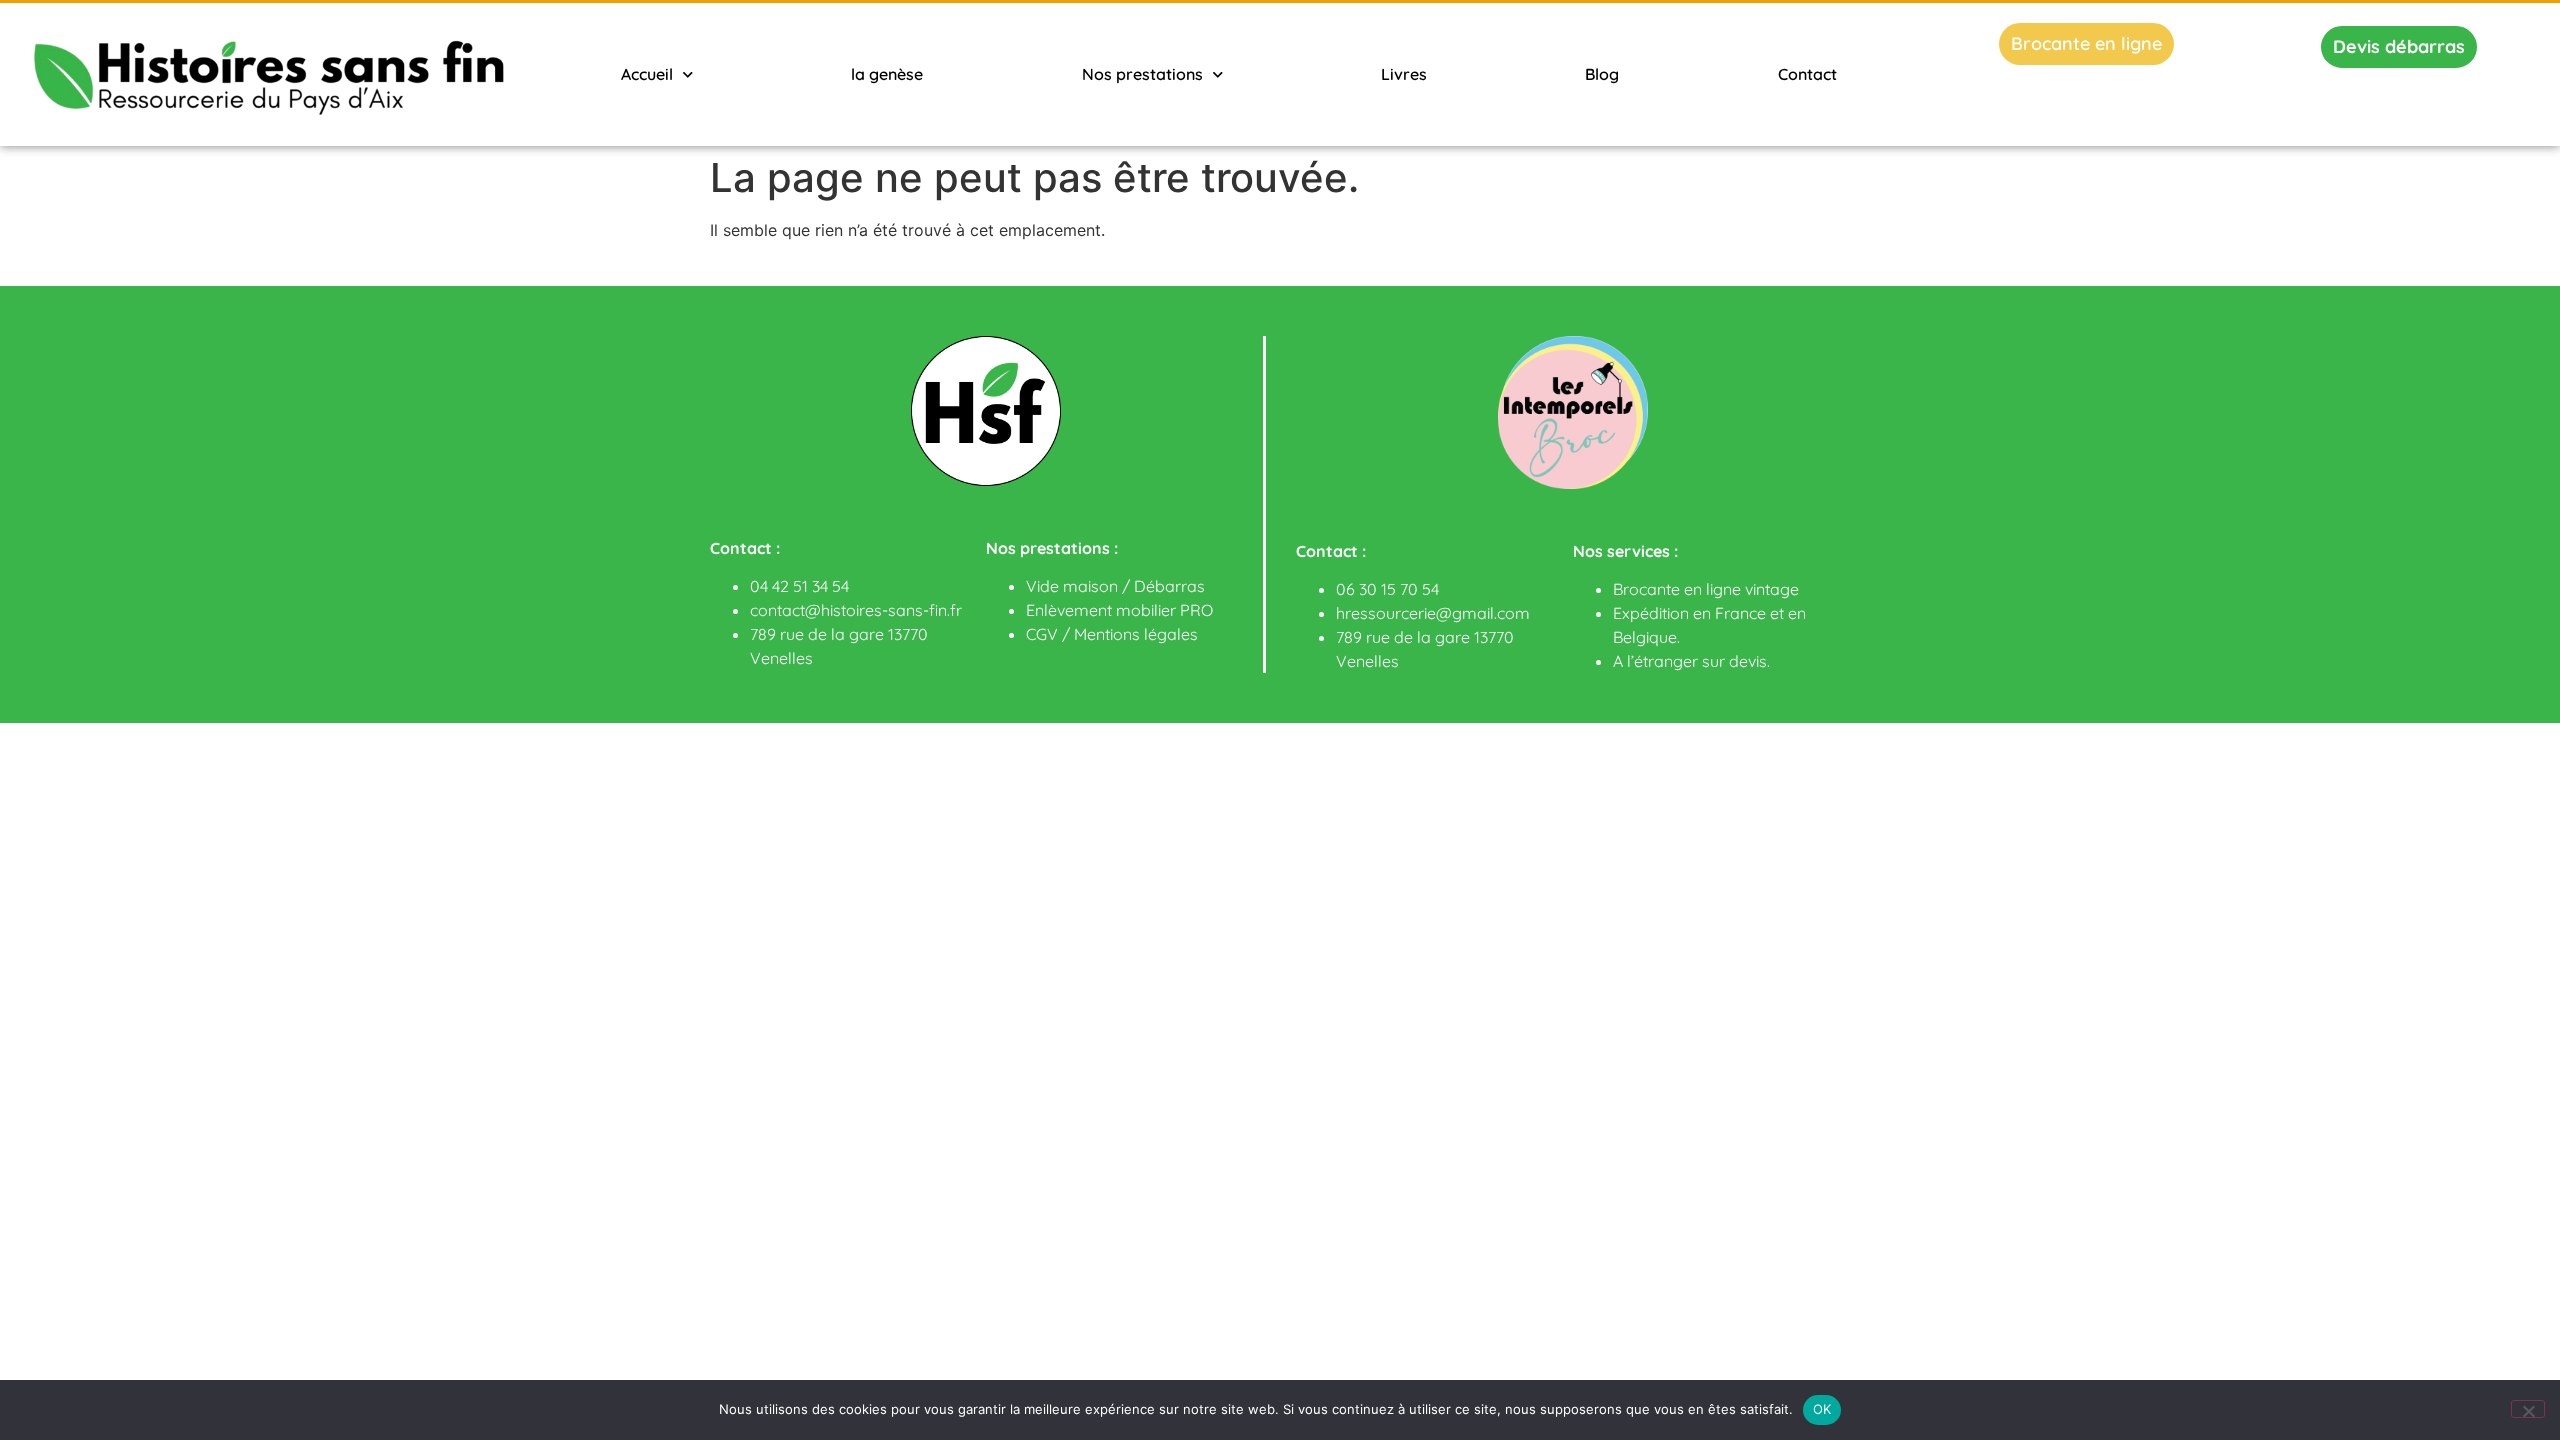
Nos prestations (1142, 74)
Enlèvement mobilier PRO (1119, 610)
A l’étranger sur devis (1690, 661)
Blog (1602, 74)
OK (1822, 1409)
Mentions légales (1136, 634)
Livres (1404, 74)
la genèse (887, 74)
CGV (1042, 634)
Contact (1807, 74)
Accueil (647, 74)
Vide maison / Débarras (1115, 586)
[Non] (2528, 1409)
